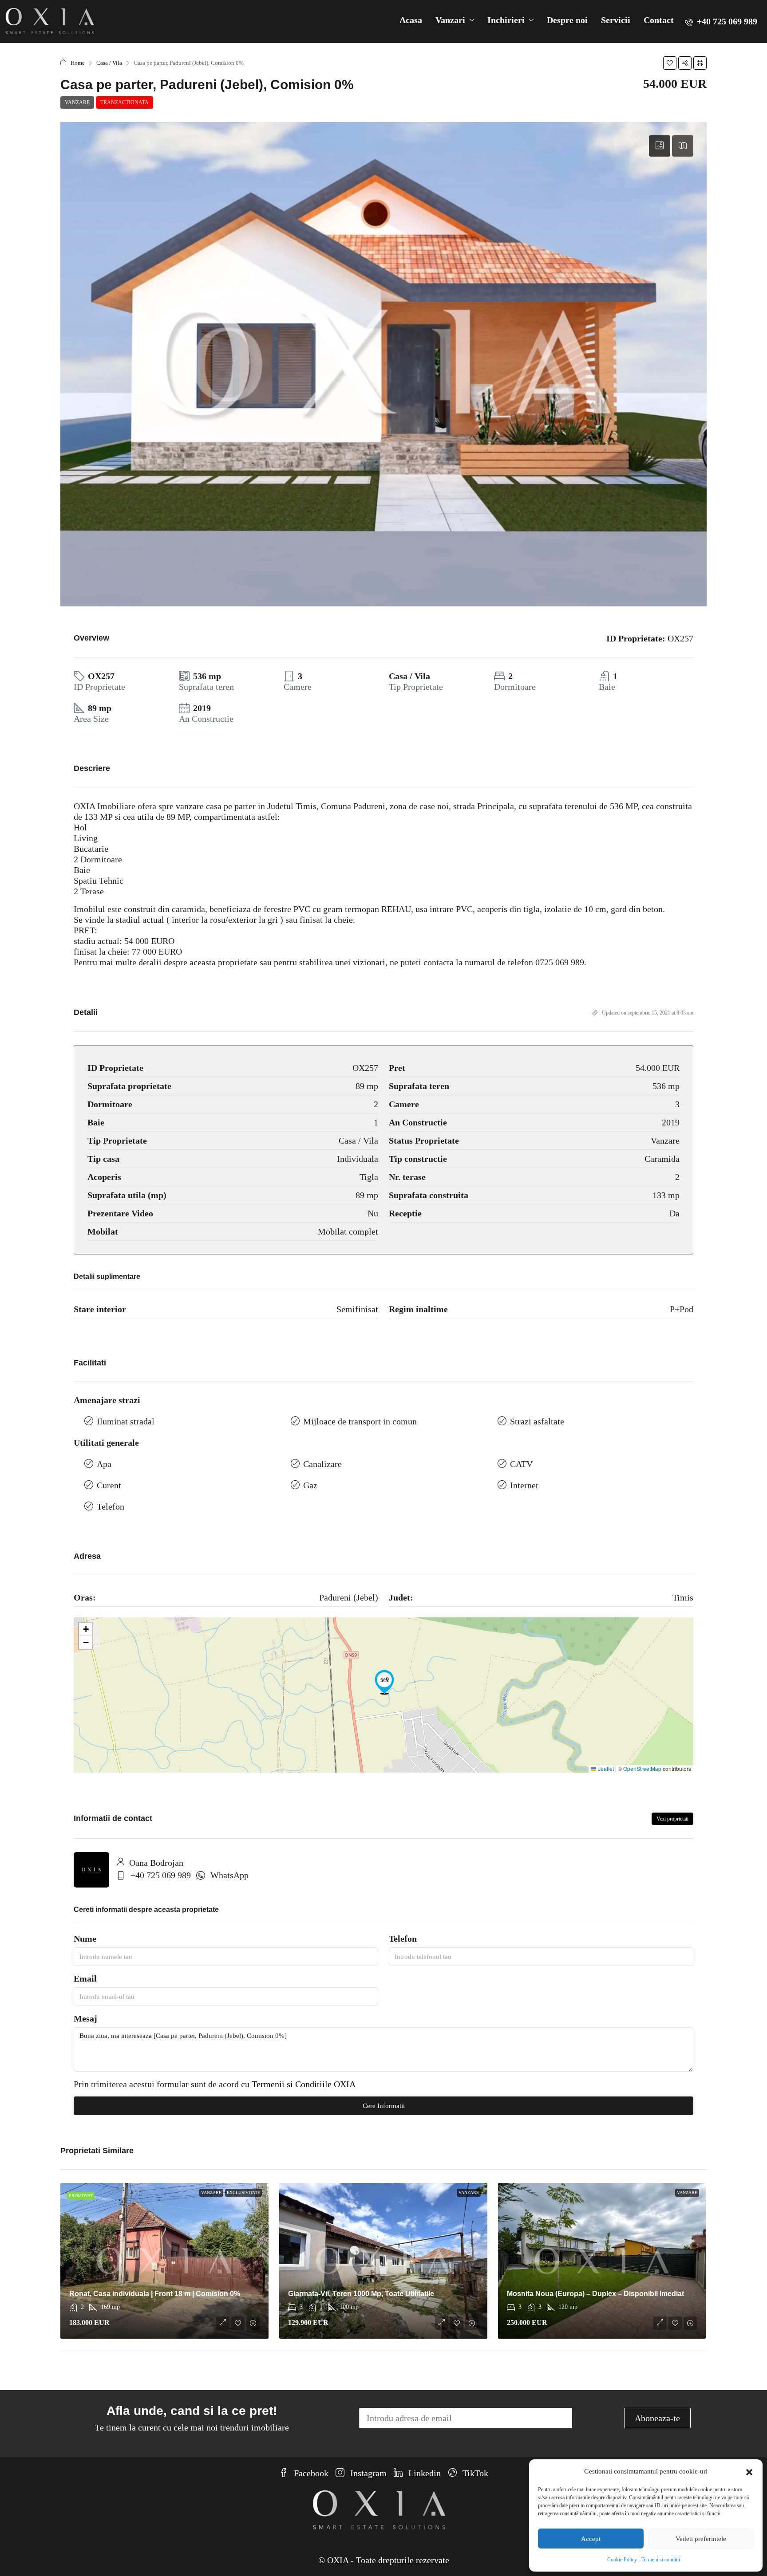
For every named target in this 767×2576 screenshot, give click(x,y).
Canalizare (322, 1464)
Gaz (310, 1485)
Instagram (367, 2473)
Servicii (616, 20)
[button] (749, 2471)
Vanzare (77, 102)
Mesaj (85, 2018)
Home (78, 63)
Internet (524, 1485)
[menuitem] (721, 21)
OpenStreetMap (642, 1768)
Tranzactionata (125, 102)
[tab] (660, 146)
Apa (104, 1464)
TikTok (474, 2473)
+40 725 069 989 (161, 1875)
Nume (85, 1939)
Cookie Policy (622, 2560)
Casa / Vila (109, 63)
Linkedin (423, 2473)
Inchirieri (506, 20)
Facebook (310, 2473)
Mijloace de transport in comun (360, 1421)
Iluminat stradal (126, 1421)
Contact (659, 20)
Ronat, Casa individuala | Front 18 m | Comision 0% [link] (155, 2294)
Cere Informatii (384, 2106)
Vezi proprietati (672, 1819)
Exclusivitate (243, 2193)
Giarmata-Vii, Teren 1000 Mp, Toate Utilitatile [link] (361, 2294)
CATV (521, 1464)
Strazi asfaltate (537, 1421)
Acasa (411, 20)
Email (85, 1978)
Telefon (111, 1506)
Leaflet (605, 1768)
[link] (164, 2261)
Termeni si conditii (661, 2560)
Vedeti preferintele (701, 2539)
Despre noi (567, 20)
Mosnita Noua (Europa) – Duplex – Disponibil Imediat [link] (595, 2294)
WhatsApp (229, 1875)
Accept (591, 2539)
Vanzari (450, 20)
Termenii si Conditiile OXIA (304, 2084)
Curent (109, 1485)
